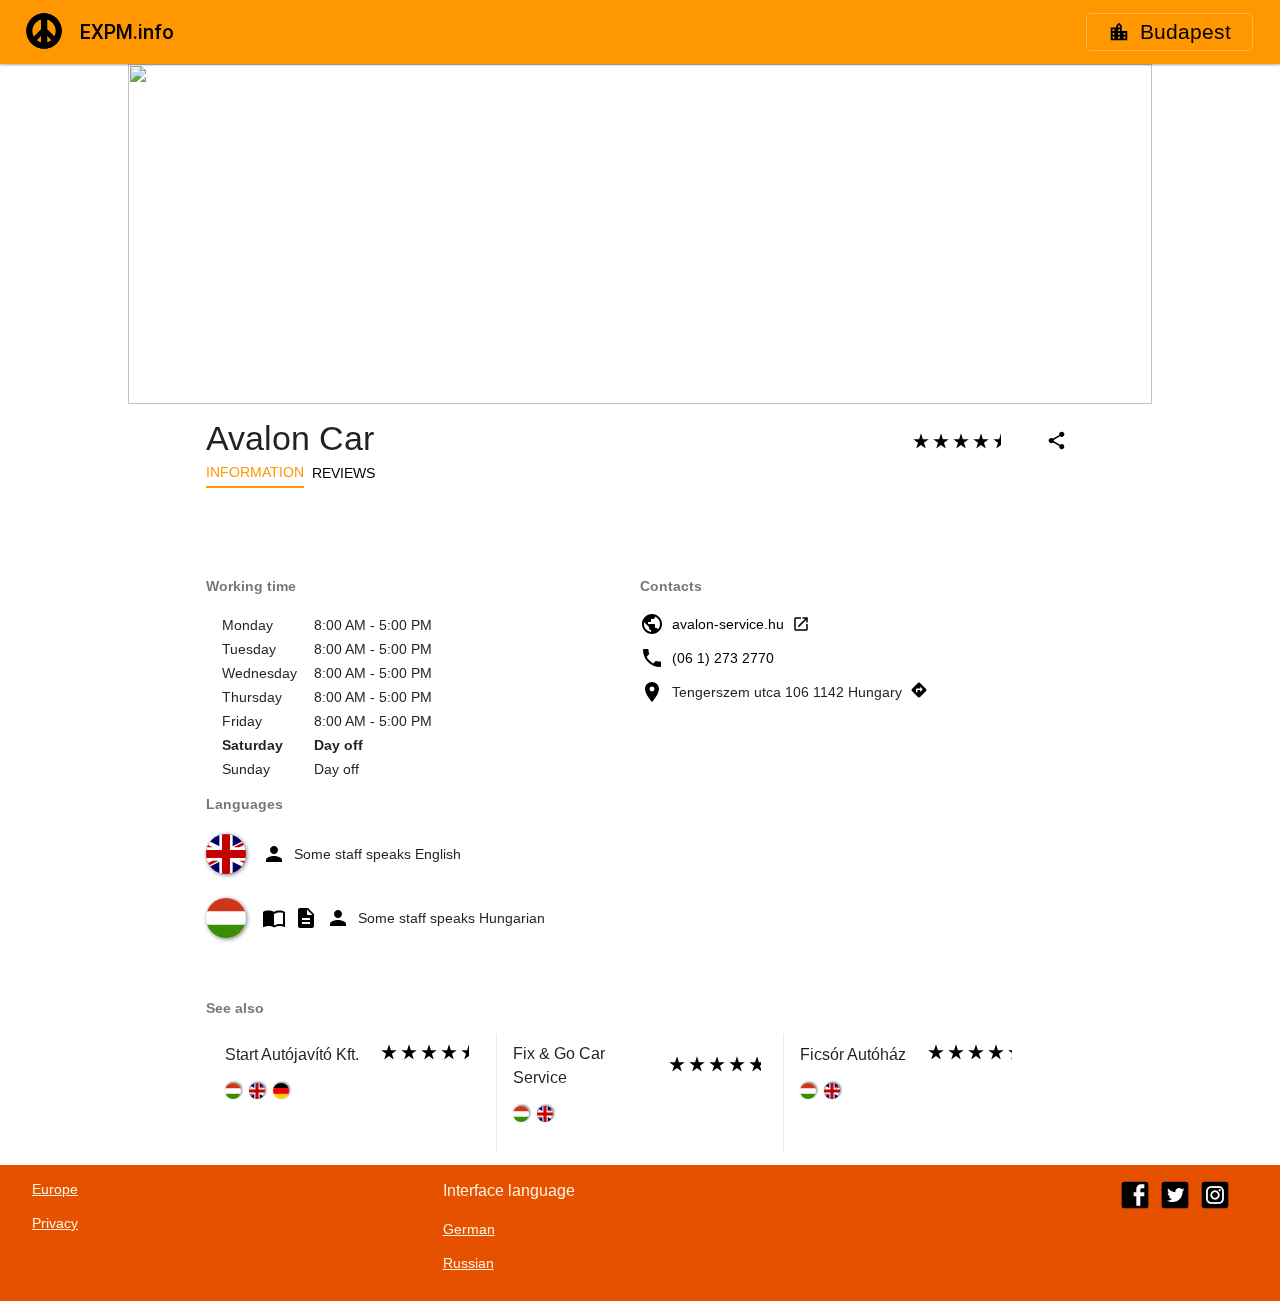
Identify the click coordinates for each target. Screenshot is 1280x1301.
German (469, 1229)
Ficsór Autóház (853, 1054)
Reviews (343, 473)
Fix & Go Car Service (559, 1065)
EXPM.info (127, 32)
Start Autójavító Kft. (292, 1054)
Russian (468, 1263)
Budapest (1185, 32)
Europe (55, 1189)
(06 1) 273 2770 (723, 658)
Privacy (55, 1223)
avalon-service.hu (728, 624)
